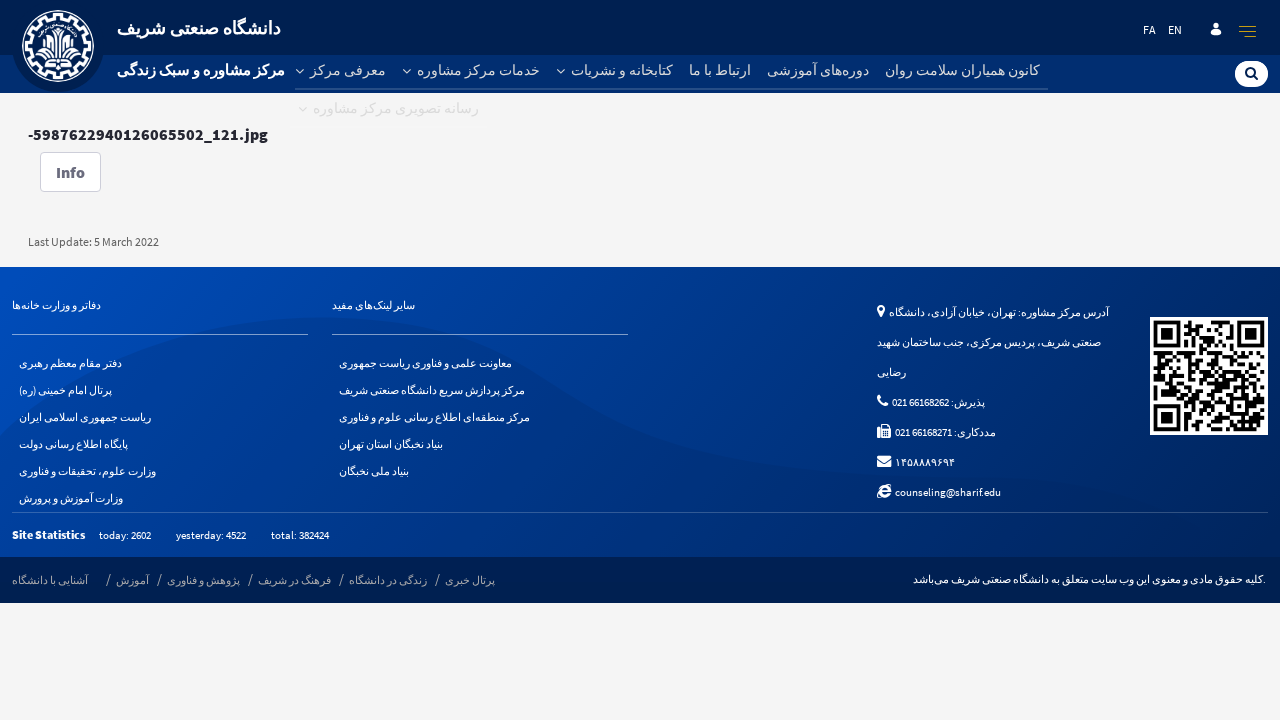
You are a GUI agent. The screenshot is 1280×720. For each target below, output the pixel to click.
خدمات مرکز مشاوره (477, 70)
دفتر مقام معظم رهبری (70, 363)
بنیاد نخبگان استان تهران (391, 444)
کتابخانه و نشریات (620, 70)
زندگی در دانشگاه (388, 580)
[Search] (1251, 73)
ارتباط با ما (720, 70)
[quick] (1248, 31)
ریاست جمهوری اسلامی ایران (85, 417)
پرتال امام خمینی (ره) (65, 390)
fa (1149, 29)
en (1175, 29)
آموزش (132, 580)
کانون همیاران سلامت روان (962, 70)
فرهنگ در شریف (294, 580)
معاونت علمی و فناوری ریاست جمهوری (425, 363)
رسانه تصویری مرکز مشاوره (394, 108)
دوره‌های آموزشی (818, 70)
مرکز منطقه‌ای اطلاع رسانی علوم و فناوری (434, 417)
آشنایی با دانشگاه (50, 580)
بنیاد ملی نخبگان (374, 471)
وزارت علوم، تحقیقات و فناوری (87, 471)
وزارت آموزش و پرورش (71, 498)
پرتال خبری (470, 580)
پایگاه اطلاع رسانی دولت (73, 444)
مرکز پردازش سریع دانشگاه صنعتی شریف (432, 390)
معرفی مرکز (346, 70)
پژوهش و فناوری (203, 580)
